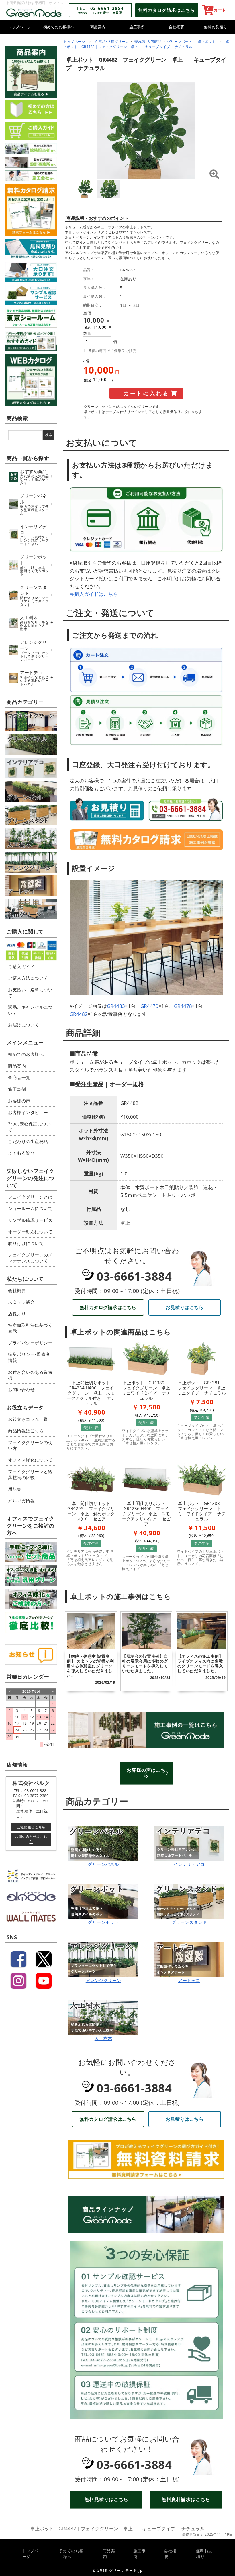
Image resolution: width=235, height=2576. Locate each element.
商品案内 (98, 27)
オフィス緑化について (30, 1460)
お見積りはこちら (185, 1307)
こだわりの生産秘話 (28, 1141)
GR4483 (116, 1006)
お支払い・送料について (30, 993)
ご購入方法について (28, 978)
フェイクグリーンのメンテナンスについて (30, 1258)
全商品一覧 (19, 1077)
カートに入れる (146, 393)
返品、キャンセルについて (30, 1010)
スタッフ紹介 (21, 1302)
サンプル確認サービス (30, 1220)
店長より (17, 1314)
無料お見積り (216, 27)
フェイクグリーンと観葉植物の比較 (30, 1474)
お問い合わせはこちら (31, 1839)
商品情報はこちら (26, 1431)
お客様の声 (19, 1101)
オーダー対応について (30, 1232)
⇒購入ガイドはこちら (94, 594)
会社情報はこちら (31, 1827)
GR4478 (183, 1006)
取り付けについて (26, 1243)
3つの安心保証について (29, 1127)
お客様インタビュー (28, 1112)
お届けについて (24, 1025)
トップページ (19, 27)
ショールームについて (30, 1208)
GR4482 (79, 1014)
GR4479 (149, 1006)
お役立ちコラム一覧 (28, 1419)
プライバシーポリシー (30, 1343)
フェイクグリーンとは (30, 1197)
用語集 (15, 1489)
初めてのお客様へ (59, 27)
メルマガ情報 (21, 1501)
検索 (49, 435)
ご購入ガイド (21, 966)
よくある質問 (21, 1153)
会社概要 (176, 27)
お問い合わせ (21, 1389)
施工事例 (137, 27)
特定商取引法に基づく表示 (30, 1328)
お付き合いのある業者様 (30, 1375)
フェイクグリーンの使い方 (30, 1445)
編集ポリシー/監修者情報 (29, 1357)
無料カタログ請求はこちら (108, 1307)
